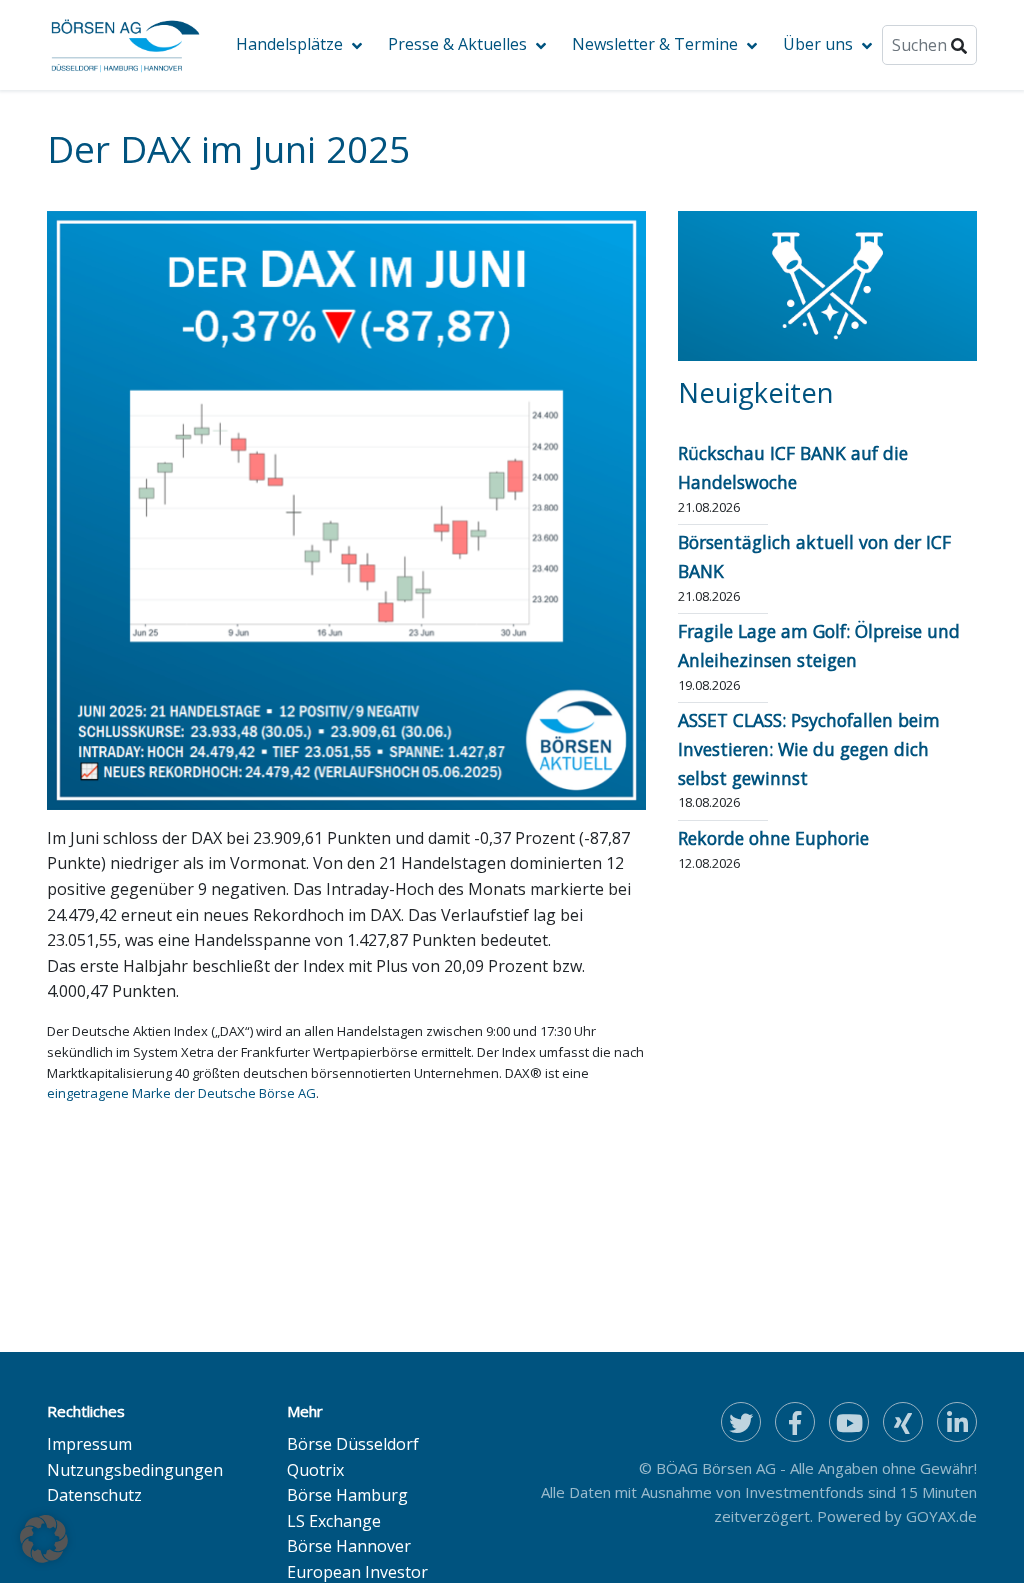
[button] (44, 1539)
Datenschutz (94, 1495)
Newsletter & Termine (655, 44)
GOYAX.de (941, 1516)
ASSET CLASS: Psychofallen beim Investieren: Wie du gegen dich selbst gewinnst (809, 748)
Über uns (818, 44)
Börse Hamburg (347, 1495)
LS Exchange (334, 1521)
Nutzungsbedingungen (135, 1470)
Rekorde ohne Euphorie (773, 838)
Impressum (89, 1444)
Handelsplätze (289, 44)
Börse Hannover (349, 1546)
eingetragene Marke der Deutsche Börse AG (181, 1093)
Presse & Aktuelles (457, 44)
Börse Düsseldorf (353, 1444)
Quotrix (315, 1470)
